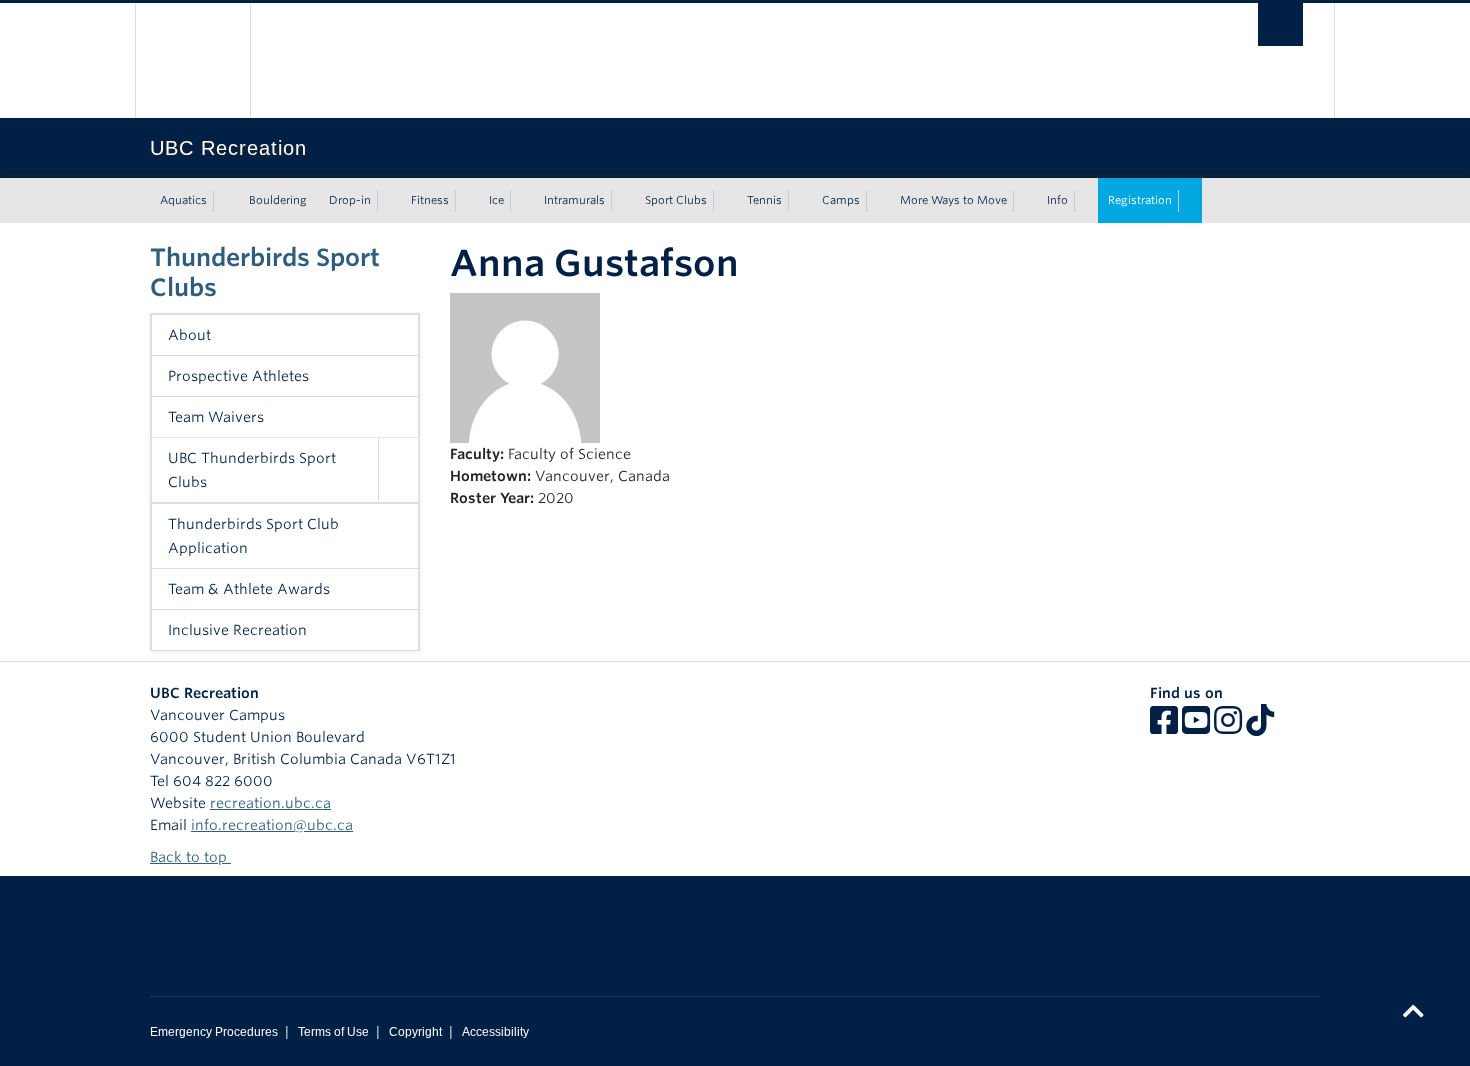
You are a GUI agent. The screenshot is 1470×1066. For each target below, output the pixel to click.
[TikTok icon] (1260, 727)
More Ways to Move (953, 200)
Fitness (430, 200)
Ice (496, 200)
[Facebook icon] (1164, 727)
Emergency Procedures (214, 1032)
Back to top (190, 857)
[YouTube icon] (1196, 727)
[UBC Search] (1280, 24)
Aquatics (183, 200)
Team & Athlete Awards (249, 589)
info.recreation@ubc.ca (272, 825)
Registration (1140, 200)
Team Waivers (216, 417)
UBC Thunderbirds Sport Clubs (252, 470)
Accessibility (495, 1032)
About (189, 335)
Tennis (764, 200)
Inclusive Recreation (237, 630)
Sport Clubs (676, 200)
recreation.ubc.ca (270, 803)
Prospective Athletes (238, 376)
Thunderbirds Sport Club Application (253, 536)
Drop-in (350, 200)
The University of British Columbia (192, 60)
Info (1057, 200)
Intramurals (574, 200)
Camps (841, 200)
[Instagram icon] (1228, 727)
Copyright (415, 1032)
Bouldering (278, 200)
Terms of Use (333, 1032)
